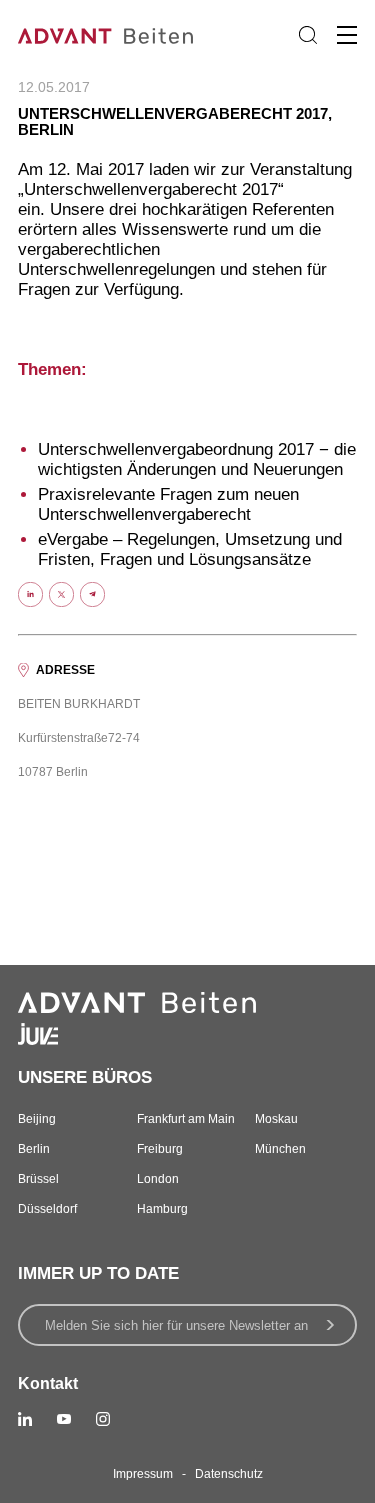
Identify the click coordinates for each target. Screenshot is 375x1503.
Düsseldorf (47, 1209)
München (280, 1149)
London (158, 1179)
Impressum (143, 1474)
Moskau (276, 1119)
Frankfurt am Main (186, 1119)
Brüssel (38, 1179)
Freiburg (160, 1149)
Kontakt (48, 1383)
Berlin (34, 1149)
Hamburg (162, 1209)
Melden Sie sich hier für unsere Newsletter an (176, 1325)
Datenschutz (229, 1474)
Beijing (37, 1119)
